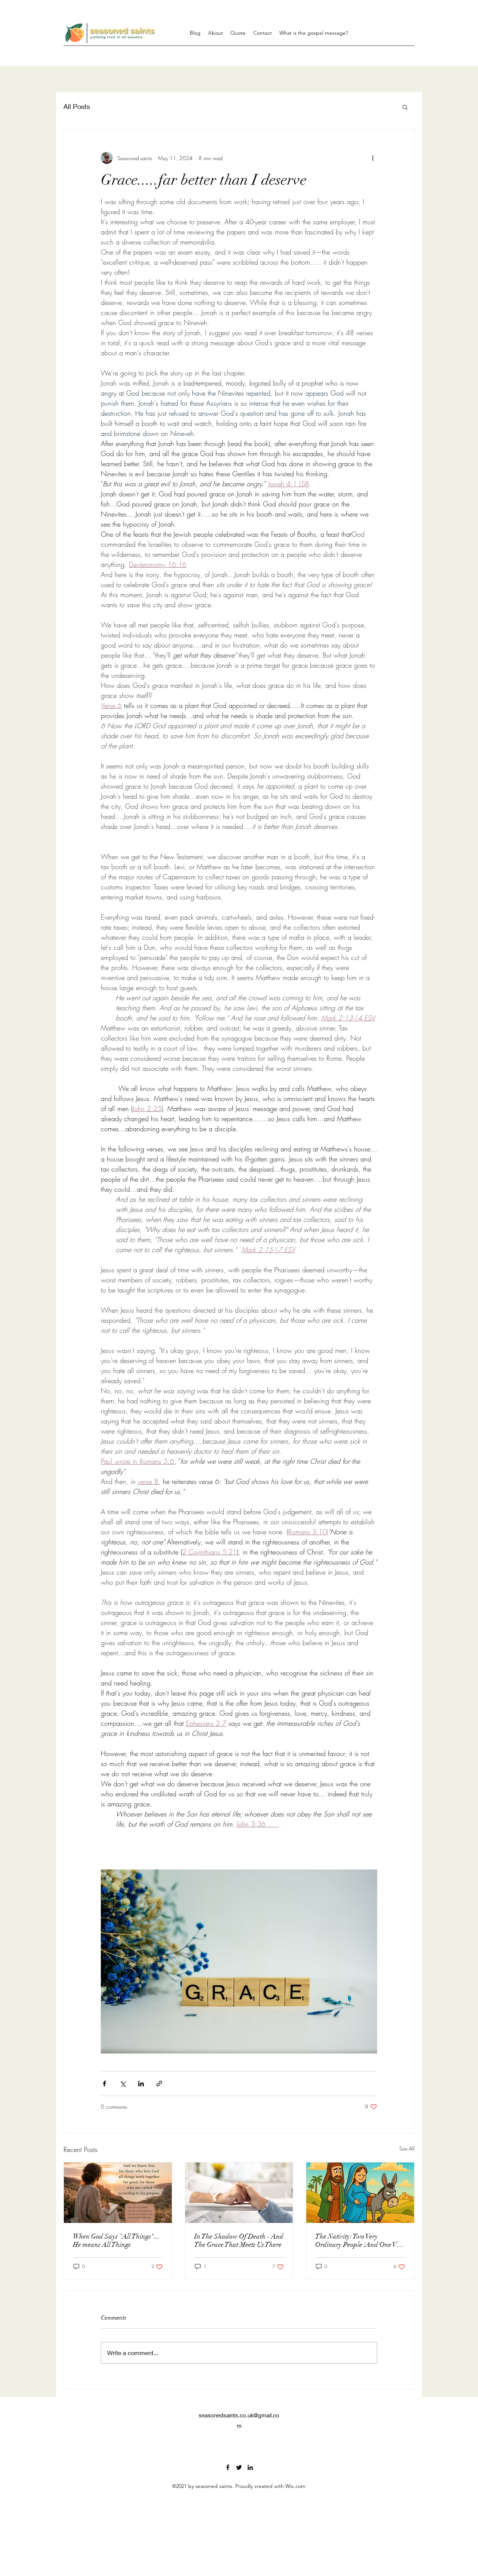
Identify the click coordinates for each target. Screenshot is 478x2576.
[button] (405, 107)
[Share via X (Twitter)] (123, 2084)
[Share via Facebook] (104, 2084)
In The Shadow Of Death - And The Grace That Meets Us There (239, 2240)
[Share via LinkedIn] (141, 2084)
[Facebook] (228, 2467)
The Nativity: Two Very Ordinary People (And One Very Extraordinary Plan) (360, 2240)
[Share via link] (159, 2084)
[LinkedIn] (250, 2467)
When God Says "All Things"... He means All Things (116, 2240)
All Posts (77, 106)
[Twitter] (239, 2467)
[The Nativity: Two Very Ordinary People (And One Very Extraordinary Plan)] (360, 2193)
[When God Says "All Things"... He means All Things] (118, 2193)
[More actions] (373, 158)
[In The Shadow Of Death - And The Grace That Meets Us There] (239, 2193)
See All (407, 2148)
